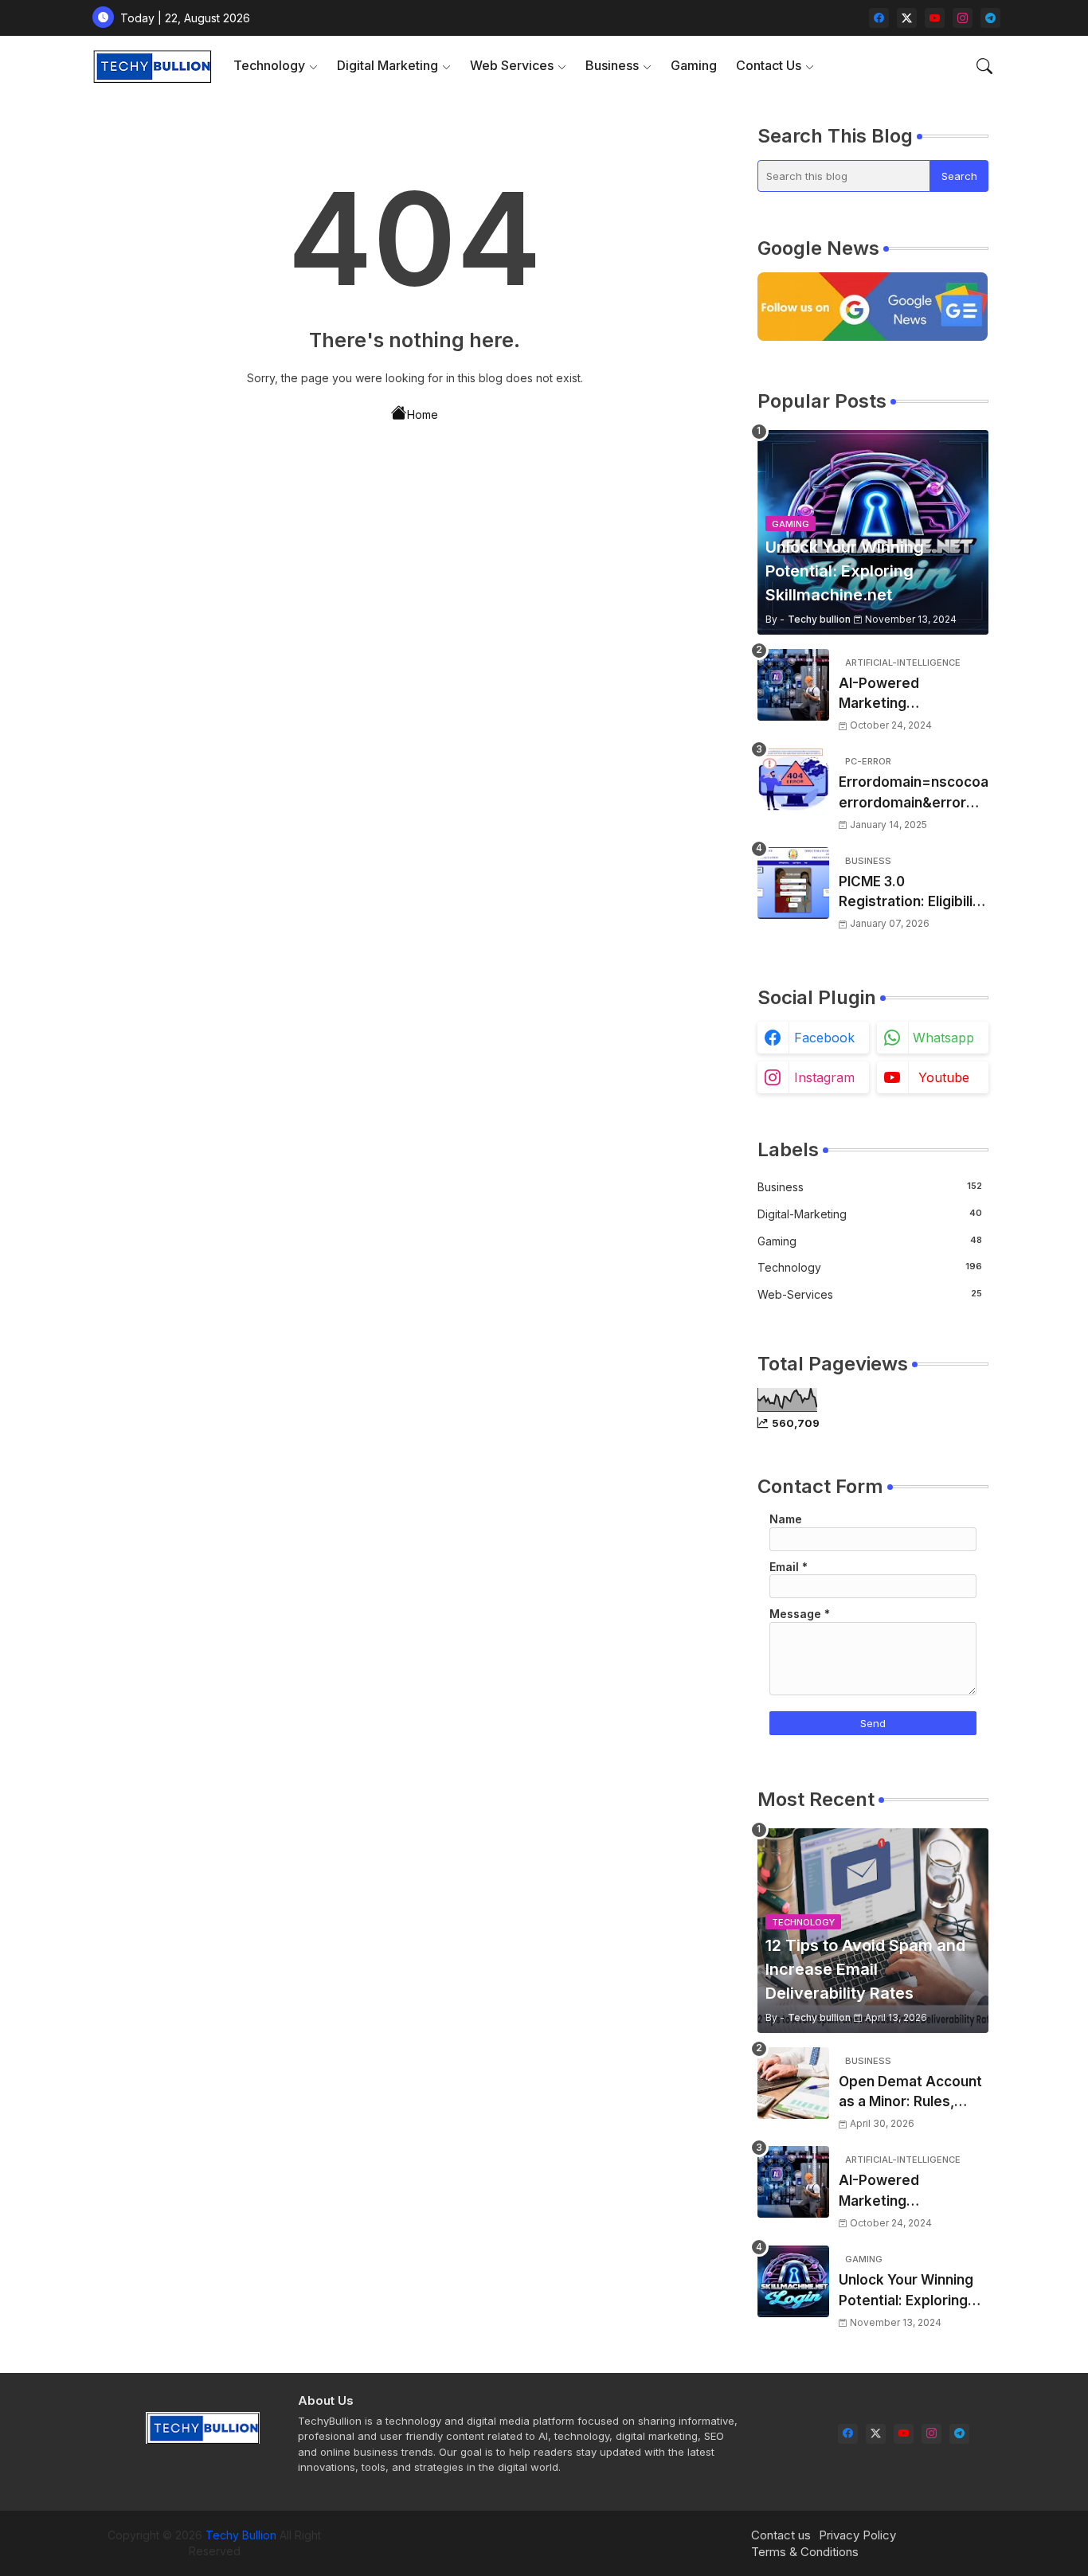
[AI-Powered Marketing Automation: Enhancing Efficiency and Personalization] (793, 685)
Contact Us (769, 65)
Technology (269, 65)
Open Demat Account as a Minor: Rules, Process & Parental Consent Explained (910, 2093)
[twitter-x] (907, 18)
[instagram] (963, 18)
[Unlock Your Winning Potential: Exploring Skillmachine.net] (793, 2281)
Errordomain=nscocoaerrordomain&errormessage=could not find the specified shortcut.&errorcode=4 (914, 794)
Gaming (694, 65)
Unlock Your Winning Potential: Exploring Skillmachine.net (906, 2291)
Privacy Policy (857, 2535)
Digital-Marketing (870, 1214)
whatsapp (943, 1038)
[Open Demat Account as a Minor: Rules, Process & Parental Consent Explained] (793, 2083)
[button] (984, 66)
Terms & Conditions (805, 2552)
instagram (824, 1077)
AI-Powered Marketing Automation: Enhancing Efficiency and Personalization (907, 695)
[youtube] (935, 18)
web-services (870, 1294)
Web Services (512, 65)
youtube (944, 1077)
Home (423, 414)
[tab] (276, 66)
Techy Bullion (241, 2535)
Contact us (781, 2535)
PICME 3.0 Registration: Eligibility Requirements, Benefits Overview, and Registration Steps (912, 893)
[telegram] (990, 18)
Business (612, 65)
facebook (824, 1038)
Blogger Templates (480, 2535)
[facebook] (879, 18)
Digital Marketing (387, 65)
